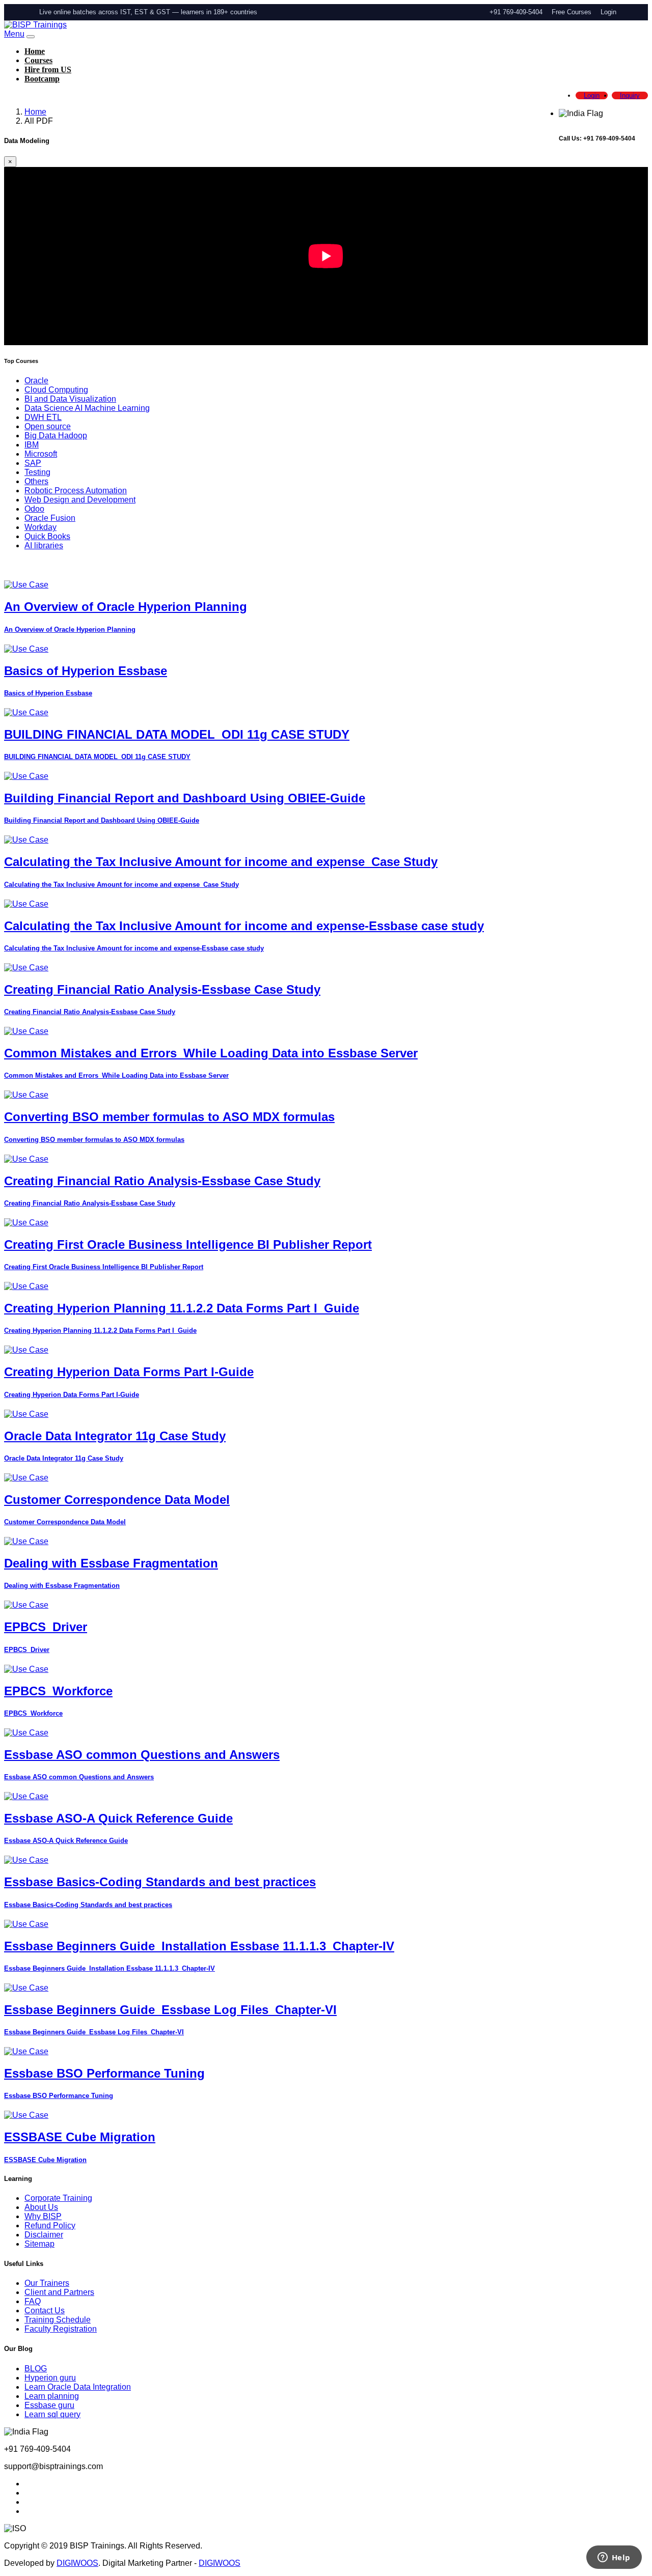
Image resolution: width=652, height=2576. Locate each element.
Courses (38, 60)
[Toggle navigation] (31, 37)
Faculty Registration (61, 2329)
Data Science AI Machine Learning (87, 408)
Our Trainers (47, 2283)
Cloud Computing (56, 390)
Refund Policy (50, 2225)
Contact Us (45, 2311)
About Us (41, 2207)
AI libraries (44, 545)
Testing (37, 472)
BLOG (36, 2369)
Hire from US (48, 69)
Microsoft (41, 454)
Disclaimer (44, 2235)
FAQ (33, 2301)
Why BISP (43, 2216)
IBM (32, 445)
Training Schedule (58, 2320)
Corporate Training (58, 2198)
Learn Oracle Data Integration (78, 2387)
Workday (40, 527)
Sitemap (39, 2244)
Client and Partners (59, 2292)
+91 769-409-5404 (516, 12)
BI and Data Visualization (70, 399)
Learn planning (52, 2396)
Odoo (34, 509)
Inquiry (630, 95)
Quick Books (47, 536)
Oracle (36, 381)
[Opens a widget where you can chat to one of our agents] (614, 2558)
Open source (48, 426)
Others (36, 481)
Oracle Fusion (50, 518)
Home (35, 51)
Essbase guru (49, 2405)
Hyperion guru (50, 2378)
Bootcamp (42, 79)
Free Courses (572, 12)
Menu (14, 34)
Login (608, 12)
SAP (33, 463)
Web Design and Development (80, 500)
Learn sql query (52, 2414)
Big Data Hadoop (56, 436)
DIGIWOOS (77, 2563)
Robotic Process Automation (76, 491)
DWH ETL (43, 417)
